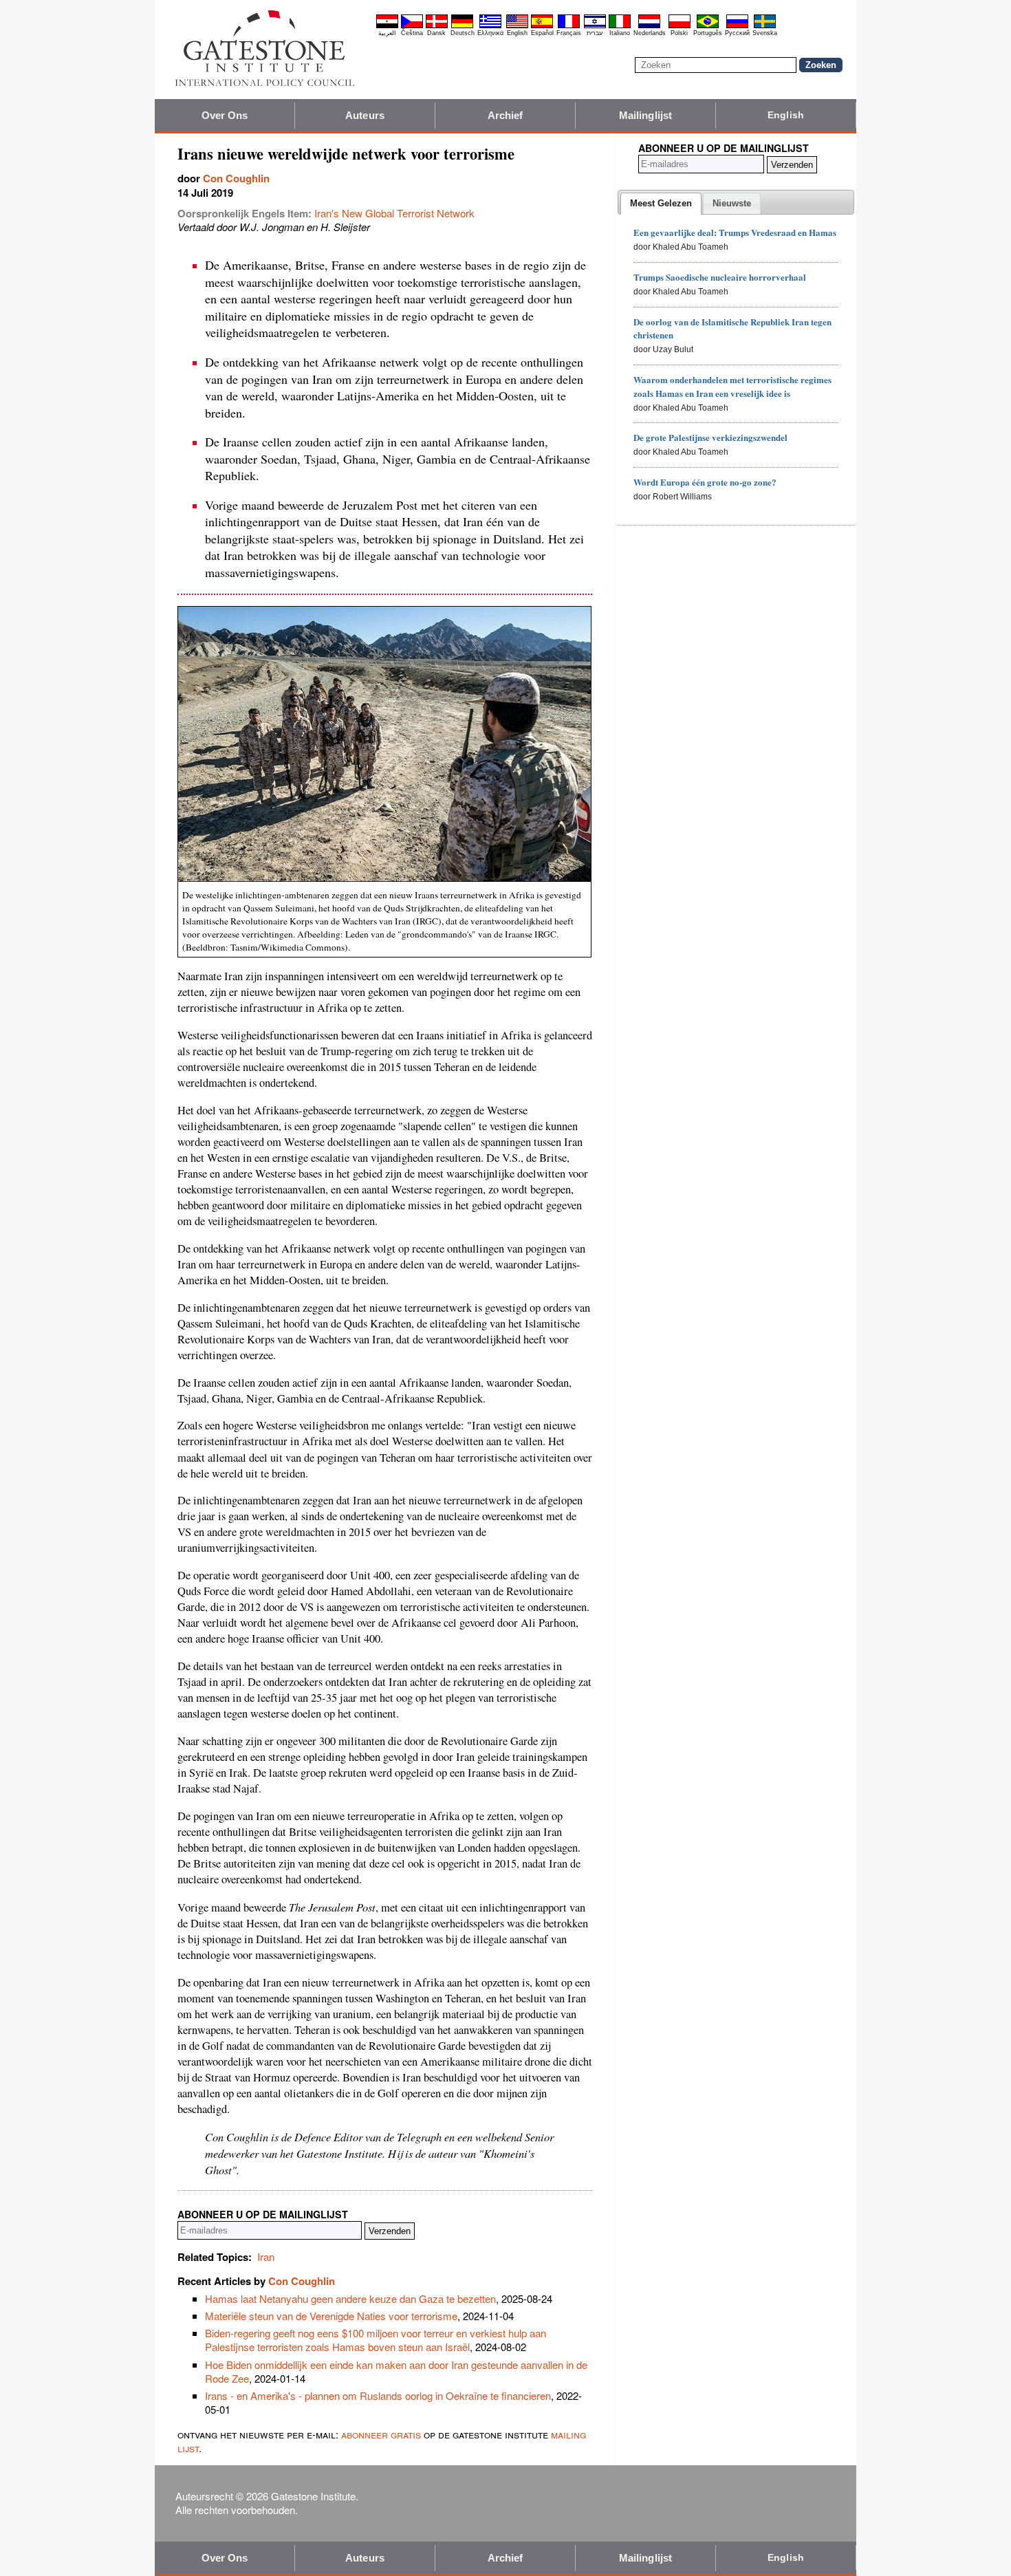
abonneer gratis (381, 2434)
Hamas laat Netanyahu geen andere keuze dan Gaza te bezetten (350, 2298)
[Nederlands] (649, 26)
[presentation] (661, 204)
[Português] (708, 26)
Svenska (765, 33)
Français (569, 33)
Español (542, 33)
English (517, 33)
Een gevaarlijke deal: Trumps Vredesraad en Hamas (735, 232)
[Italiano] (620, 26)
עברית (595, 33)
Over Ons (225, 115)
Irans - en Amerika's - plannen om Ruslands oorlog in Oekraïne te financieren (378, 2395)
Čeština (412, 33)
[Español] (542, 26)
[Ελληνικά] (490, 26)
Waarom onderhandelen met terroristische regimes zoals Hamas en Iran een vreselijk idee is (732, 386)
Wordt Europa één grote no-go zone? (705, 482)
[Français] (569, 26)
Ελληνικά (490, 33)
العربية (387, 33)
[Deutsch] (462, 26)
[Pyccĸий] (737, 26)
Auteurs (365, 115)
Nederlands (650, 33)
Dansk (436, 33)
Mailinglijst (645, 115)
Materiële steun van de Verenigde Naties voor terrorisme (331, 2316)
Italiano (620, 33)
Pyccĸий (737, 33)
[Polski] (680, 26)
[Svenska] (765, 26)
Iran (266, 2256)
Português (708, 33)
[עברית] (595, 26)
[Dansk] (437, 26)
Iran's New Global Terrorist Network (394, 213)
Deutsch (463, 33)
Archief (505, 115)
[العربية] (387, 26)
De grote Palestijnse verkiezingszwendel (710, 437)
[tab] (661, 204)
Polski (679, 33)
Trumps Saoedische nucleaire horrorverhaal (720, 277)
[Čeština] (412, 26)
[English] (517, 26)
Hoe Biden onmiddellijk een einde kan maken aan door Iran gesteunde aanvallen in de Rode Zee (396, 2371)
